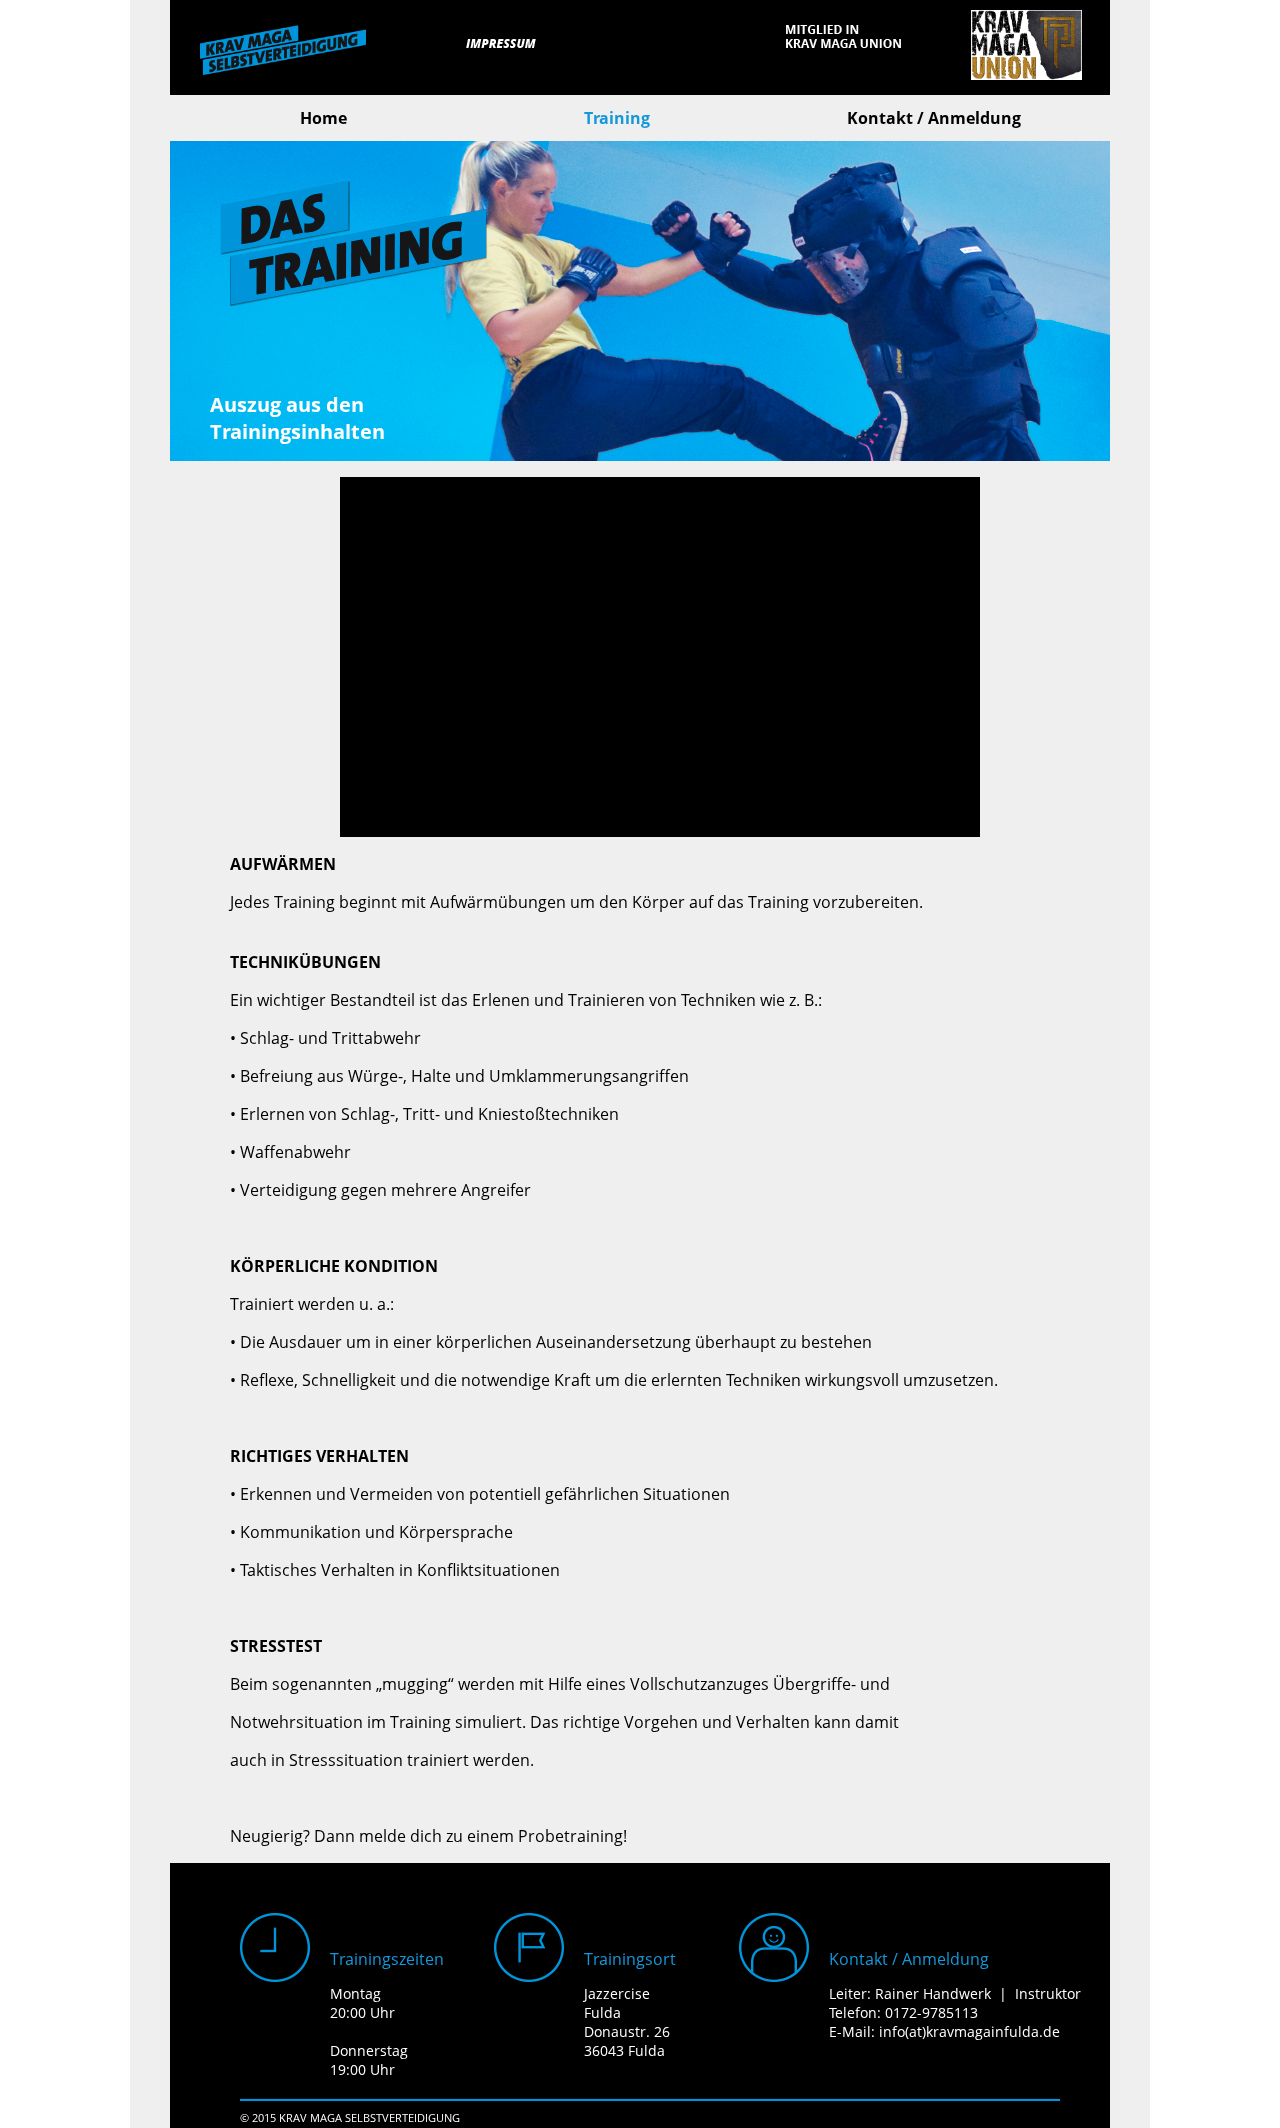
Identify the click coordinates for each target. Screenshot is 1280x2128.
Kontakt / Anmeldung (934, 118)
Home (323, 118)
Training (617, 118)
